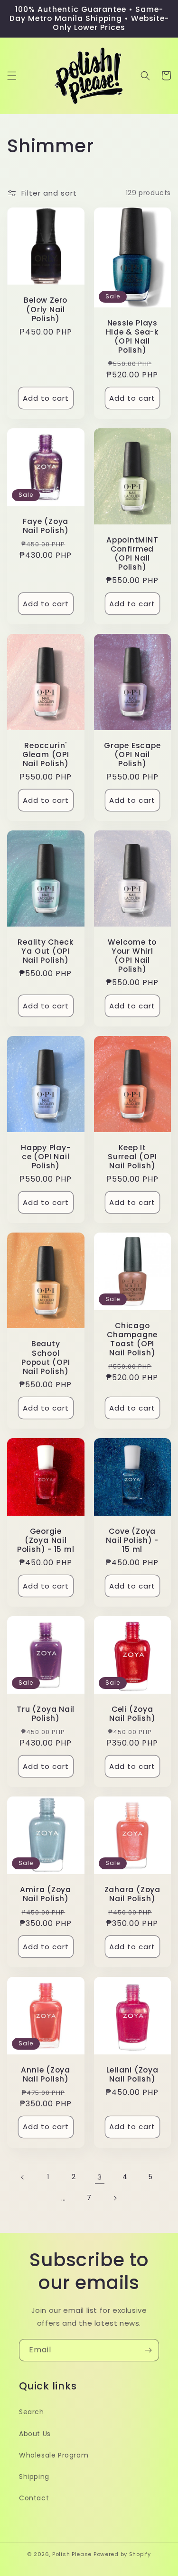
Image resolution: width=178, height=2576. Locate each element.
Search (32, 2412)
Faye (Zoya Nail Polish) (46, 526)
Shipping (34, 2477)
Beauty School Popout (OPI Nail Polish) (46, 1357)
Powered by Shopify (122, 2554)
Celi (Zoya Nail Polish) (132, 1714)
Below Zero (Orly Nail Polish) (46, 309)
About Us (35, 2434)
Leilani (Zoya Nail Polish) (132, 2074)
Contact (34, 2498)
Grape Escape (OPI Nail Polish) (132, 755)
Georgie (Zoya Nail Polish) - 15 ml (46, 1540)
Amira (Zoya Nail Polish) (46, 1894)
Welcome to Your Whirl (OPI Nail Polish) (132, 956)
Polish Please (72, 2554)
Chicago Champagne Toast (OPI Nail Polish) (132, 1339)
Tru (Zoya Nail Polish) (46, 1714)
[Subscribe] (148, 2350)
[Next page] (115, 2198)
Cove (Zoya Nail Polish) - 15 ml (132, 1540)
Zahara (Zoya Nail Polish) (132, 1894)
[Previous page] (23, 2177)
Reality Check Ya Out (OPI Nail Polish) (46, 951)
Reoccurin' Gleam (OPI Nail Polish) (46, 755)
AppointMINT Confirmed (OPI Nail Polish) (132, 554)
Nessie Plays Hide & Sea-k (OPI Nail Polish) (132, 337)
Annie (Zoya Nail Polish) (46, 2074)
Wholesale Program (54, 2455)
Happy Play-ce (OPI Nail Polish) (46, 1157)
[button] (12, 76)
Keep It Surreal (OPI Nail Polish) (132, 1157)
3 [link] (100, 2177)
